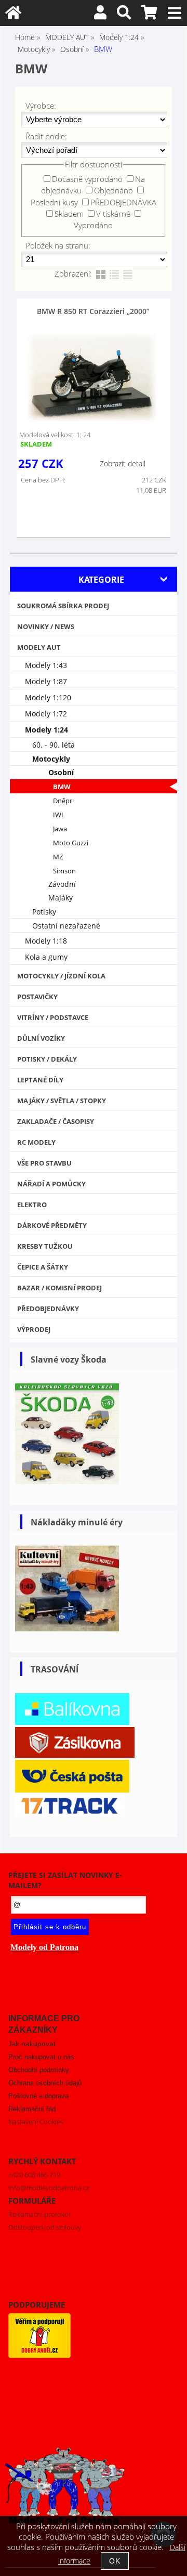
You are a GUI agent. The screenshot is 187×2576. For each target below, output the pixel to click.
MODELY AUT (39, 647)
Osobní (61, 772)
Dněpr (63, 801)
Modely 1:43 (46, 665)
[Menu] (175, 13)
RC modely (36, 1142)
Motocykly (51, 759)
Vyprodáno (93, 225)
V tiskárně (113, 214)
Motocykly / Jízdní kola (61, 976)
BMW (62, 787)
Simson (64, 871)
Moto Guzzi (71, 843)
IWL (59, 815)
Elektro (32, 1205)
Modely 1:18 (46, 941)
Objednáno (113, 190)
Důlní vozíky (41, 1038)
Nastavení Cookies (36, 2122)
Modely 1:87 (46, 681)
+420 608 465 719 (34, 2175)
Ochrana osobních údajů (45, 2083)
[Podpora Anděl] (39, 2356)
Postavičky (37, 997)
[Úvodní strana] (13, 15)
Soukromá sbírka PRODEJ (63, 606)
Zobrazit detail (123, 463)
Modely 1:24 (46, 730)
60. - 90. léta (54, 745)
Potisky (44, 912)
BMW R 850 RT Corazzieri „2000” (93, 311)
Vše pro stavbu (44, 1163)
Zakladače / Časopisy (56, 1121)
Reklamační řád (32, 2109)
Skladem (69, 214)
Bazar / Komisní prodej (59, 1288)
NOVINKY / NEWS (46, 626)
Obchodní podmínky (39, 2070)
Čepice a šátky (43, 1267)
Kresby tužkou (45, 1246)
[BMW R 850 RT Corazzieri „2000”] (92, 378)
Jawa (60, 829)
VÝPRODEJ (34, 1329)
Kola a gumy (46, 957)
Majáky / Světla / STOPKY (62, 1101)
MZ (58, 857)
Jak (32, 2044)
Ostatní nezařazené (66, 926)
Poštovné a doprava (38, 2096)
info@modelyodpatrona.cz (49, 2188)
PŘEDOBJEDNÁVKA (123, 202)
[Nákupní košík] (149, 15)
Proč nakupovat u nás (41, 2057)
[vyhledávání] (124, 15)
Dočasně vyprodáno (87, 179)
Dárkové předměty (52, 1225)
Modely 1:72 (46, 714)
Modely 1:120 (48, 697)
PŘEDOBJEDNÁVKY (48, 1309)
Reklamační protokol (39, 2214)
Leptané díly (40, 1080)
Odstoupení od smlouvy (45, 2227)
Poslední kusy (54, 202)
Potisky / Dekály (47, 1059)
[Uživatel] (100, 15)
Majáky (61, 898)
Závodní (62, 884)
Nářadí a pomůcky (51, 1184)
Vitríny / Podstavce (53, 1017)
